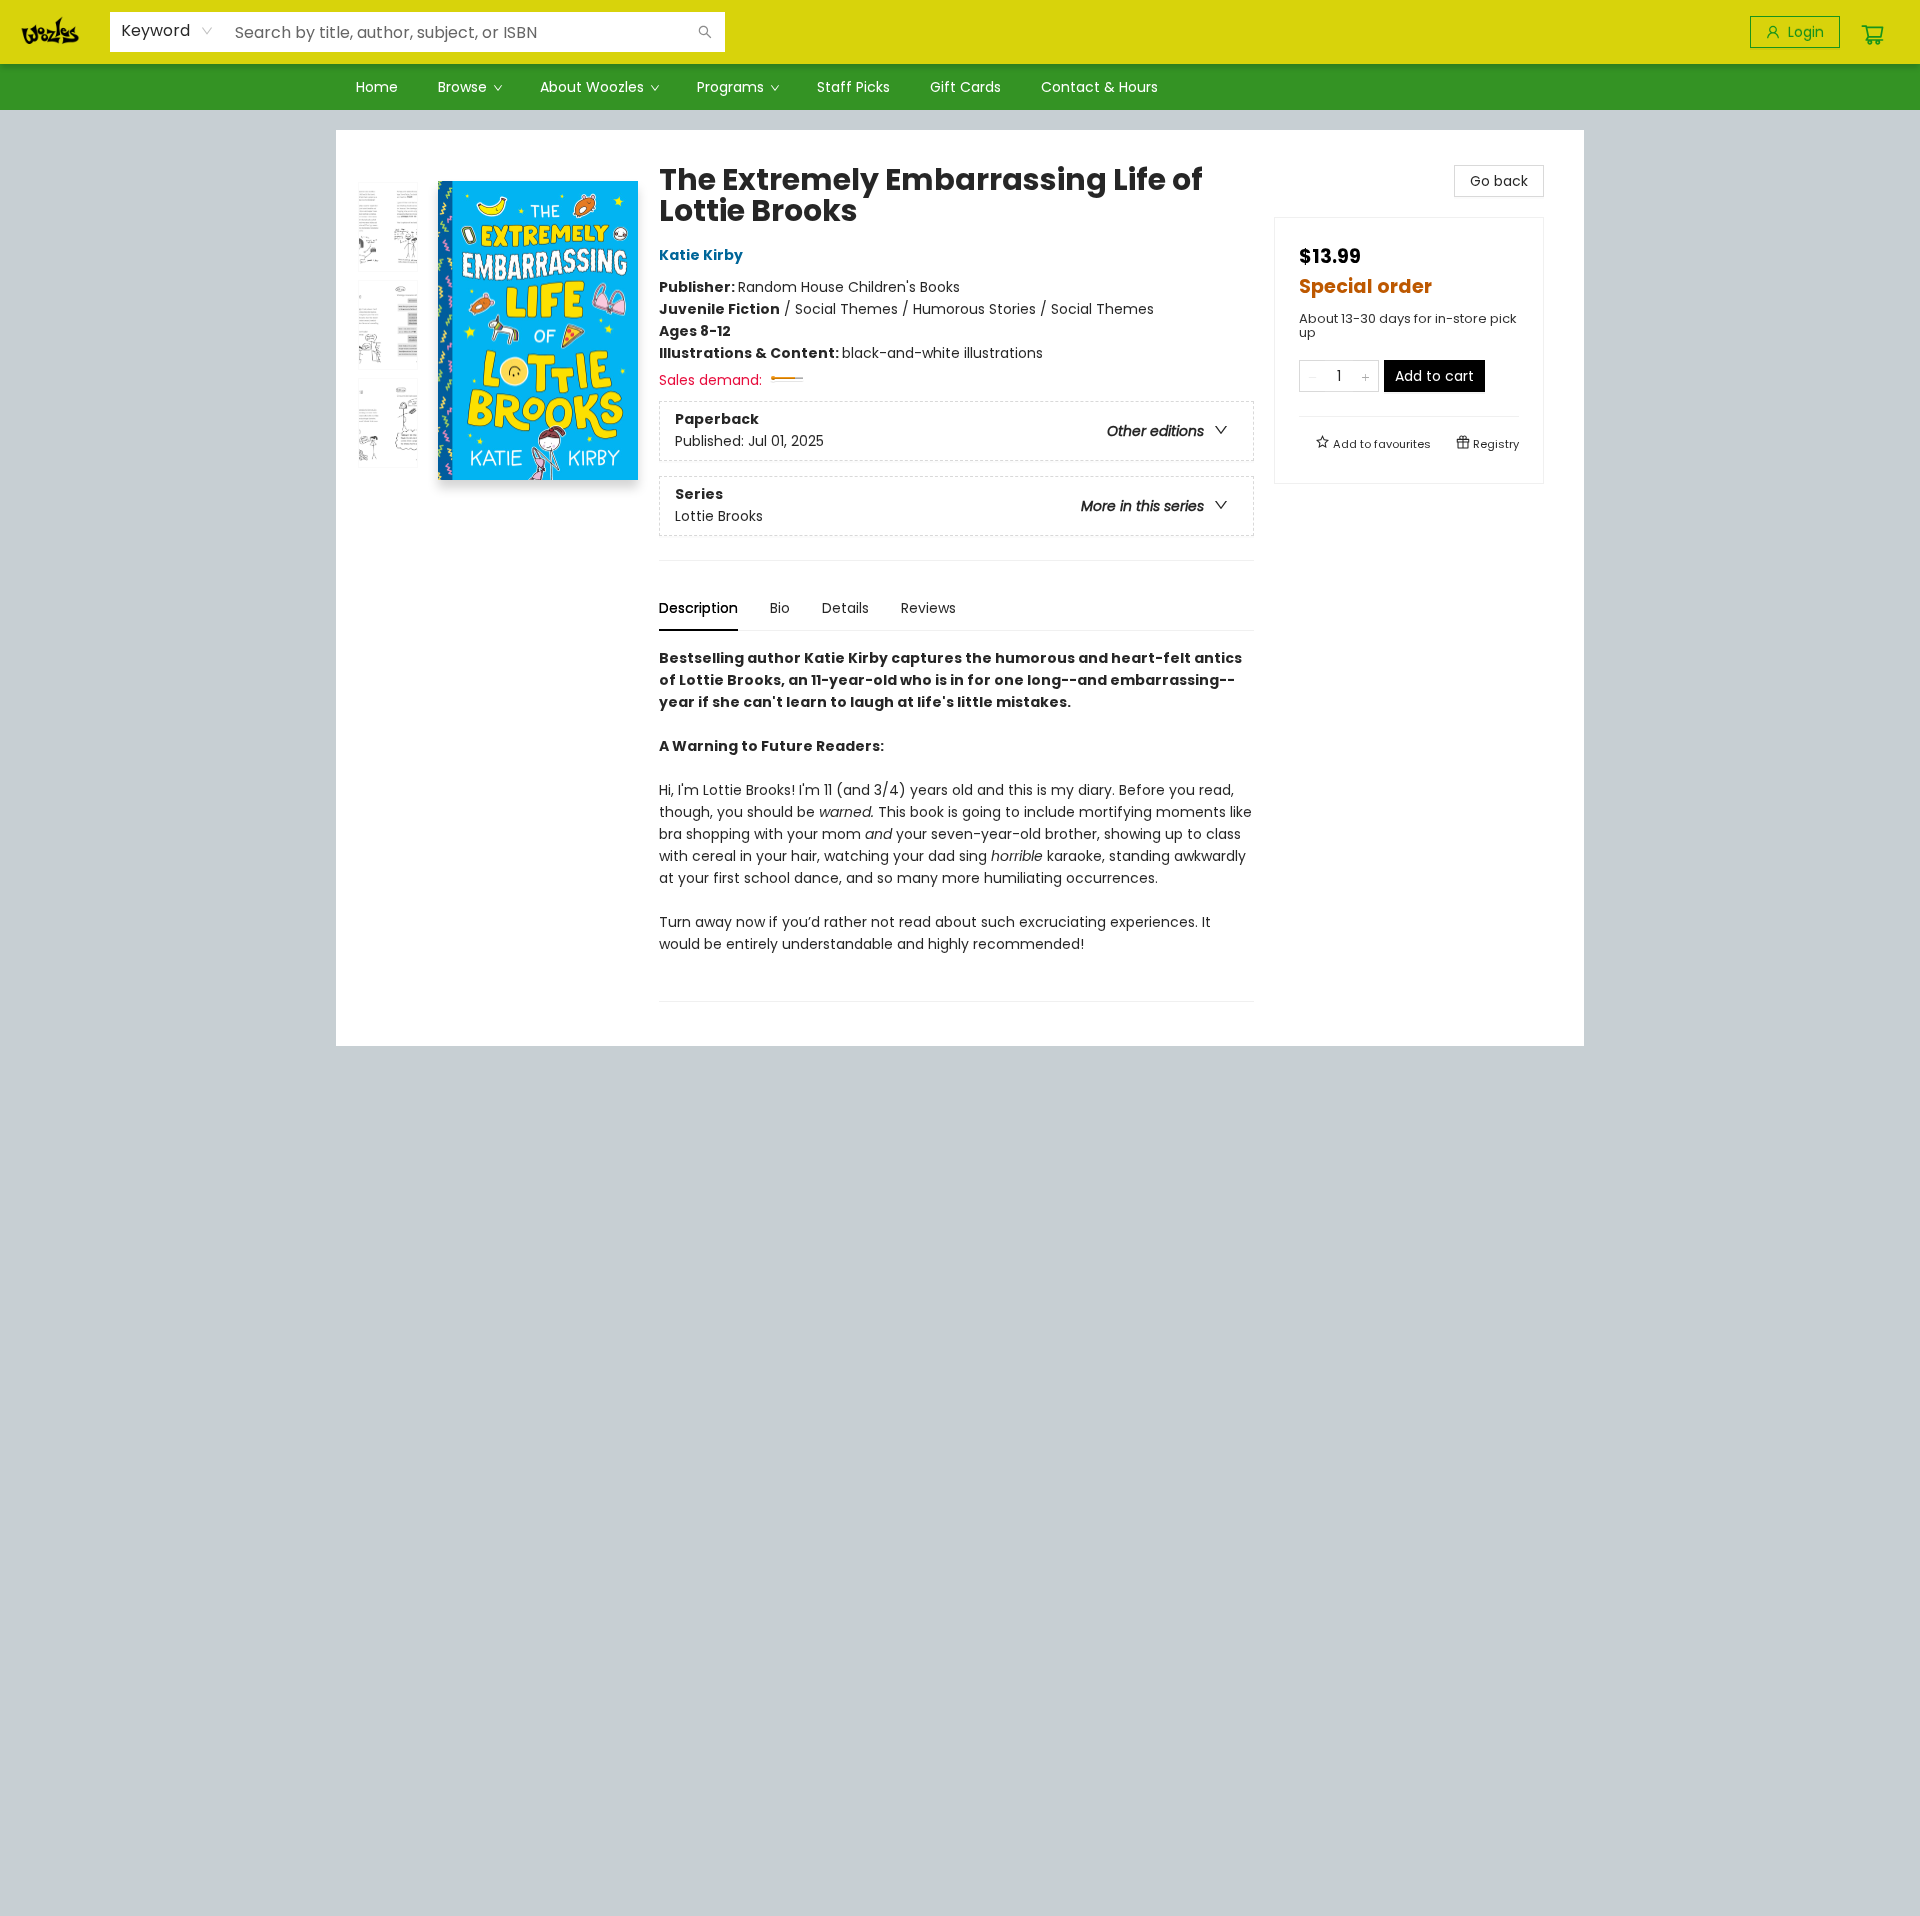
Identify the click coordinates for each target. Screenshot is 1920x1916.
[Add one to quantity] (1365, 376)
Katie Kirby (701, 255)
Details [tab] (845, 608)
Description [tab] (698, 608)
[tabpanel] (956, 824)
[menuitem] (377, 87)
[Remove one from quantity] (1312, 376)
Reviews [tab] (928, 608)
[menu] (960, 87)
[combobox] (167, 31)
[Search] (705, 32)
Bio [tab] (780, 608)
